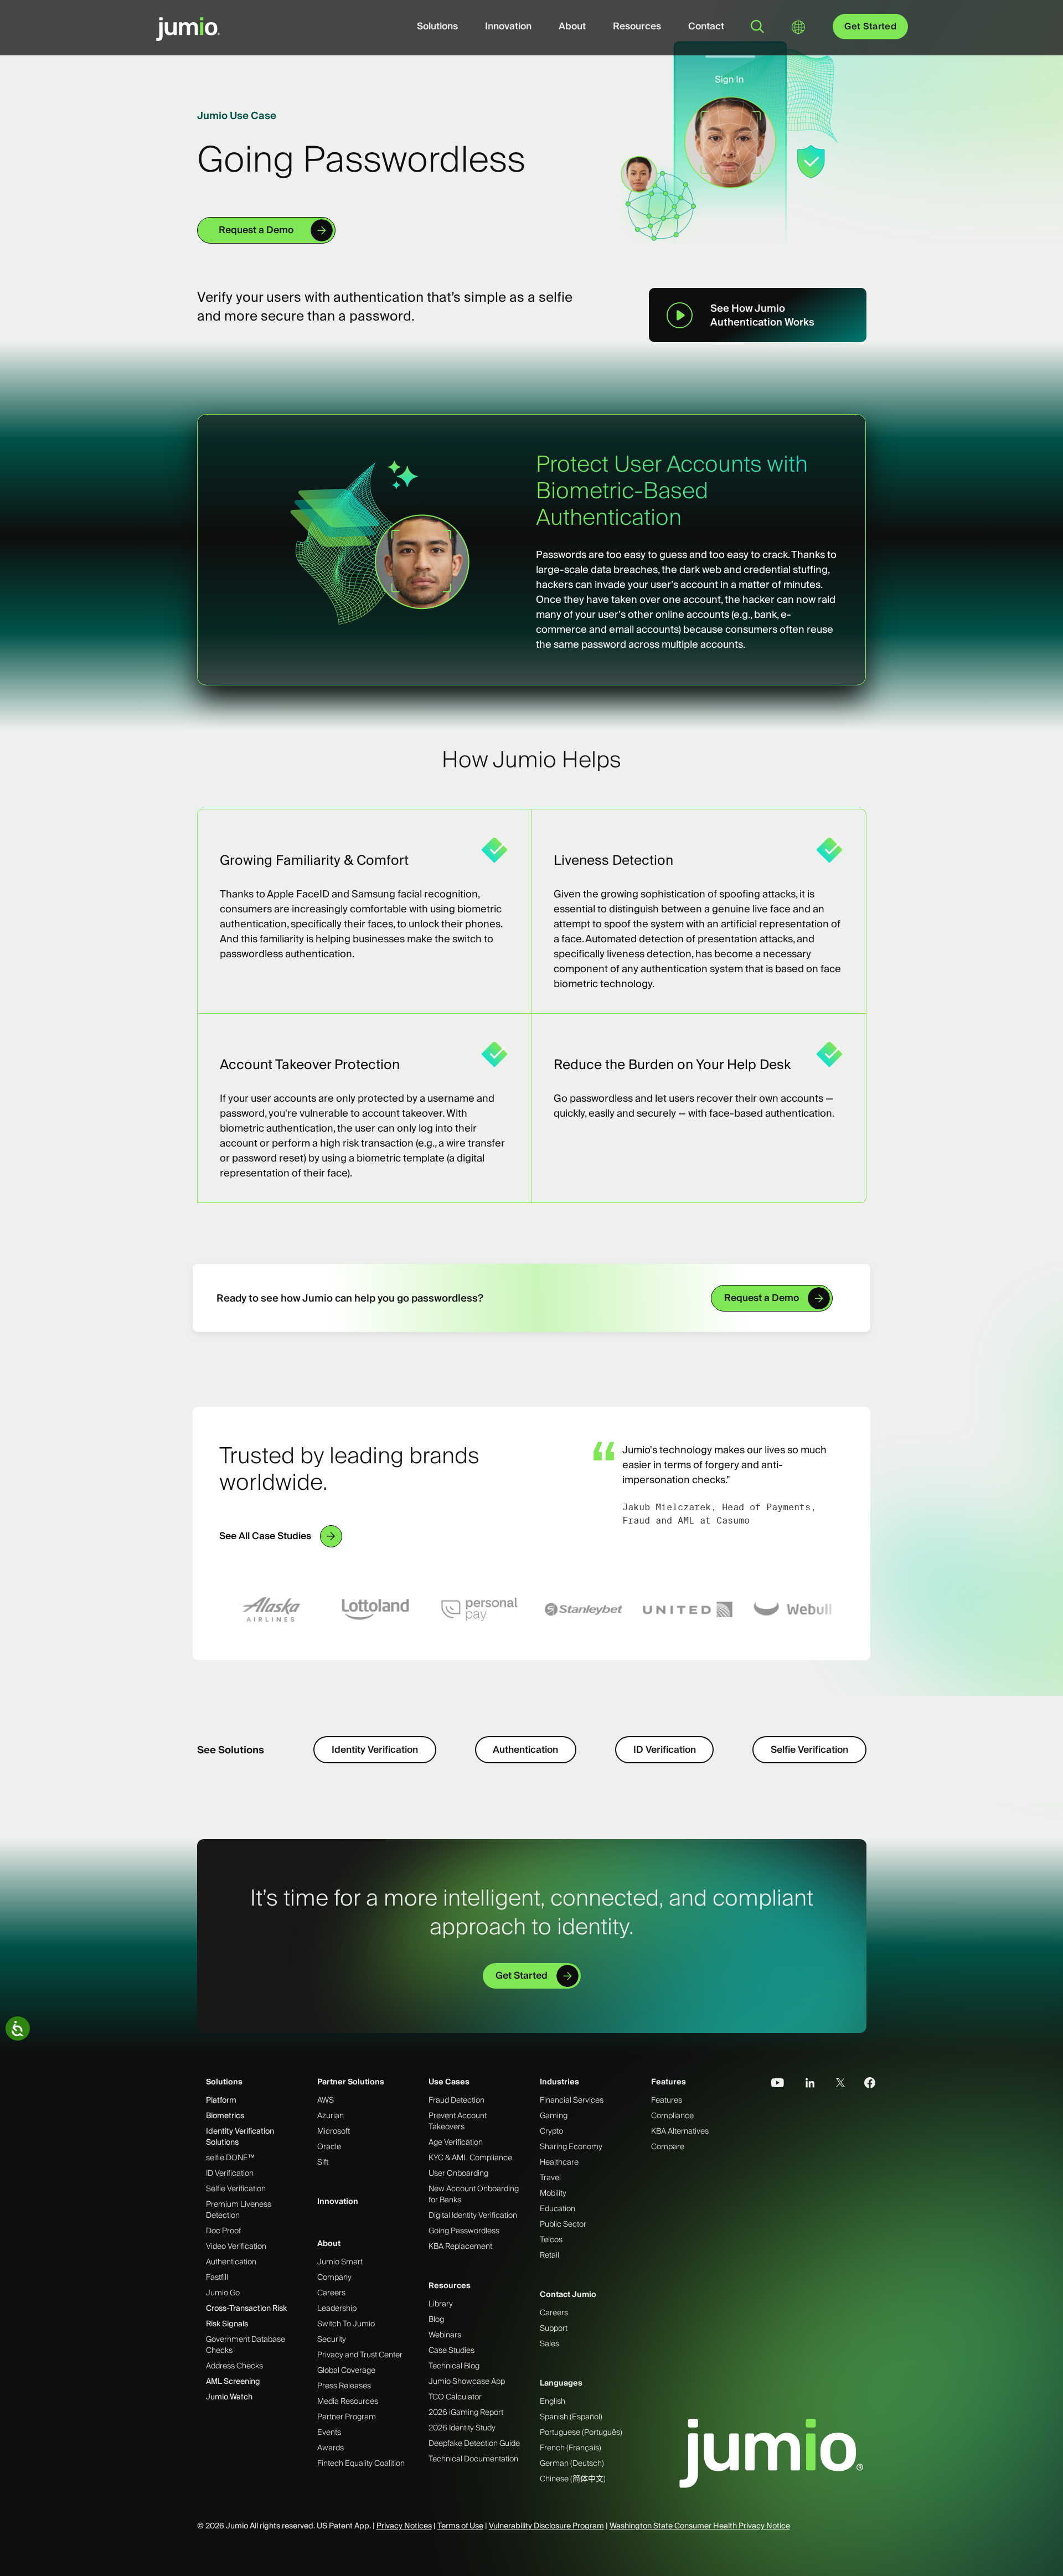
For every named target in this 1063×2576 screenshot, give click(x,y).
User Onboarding (458, 2173)
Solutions (437, 26)
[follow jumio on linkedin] (803, 2083)
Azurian (331, 2115)
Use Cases (449, 2082)
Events (329, 2432)
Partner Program (347, 2417)
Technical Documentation (473, 2459)
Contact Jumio (568, 2294)
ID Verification (665, 1749)
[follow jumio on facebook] (864, 2083)
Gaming (554, 2115)
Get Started (870, 26)
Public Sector (563, 2224)
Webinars (445, 2335)
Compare (668, 2146)
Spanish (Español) (571, 2417)
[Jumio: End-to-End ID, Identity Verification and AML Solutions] (188, 35)
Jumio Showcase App (467, 2381)
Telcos (551, 2239)
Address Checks (234, 2366)
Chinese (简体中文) (573, 2479)
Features (669, 2082)
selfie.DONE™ (230, 2157)
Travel (550, 2177)
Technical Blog (454, 2366)
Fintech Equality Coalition (361, 2463)
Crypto (551, 2131)
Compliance (672, 2115)
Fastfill (217, 2277)
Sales (549, 2343)
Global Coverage (346, 2370)
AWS (326, 2100)
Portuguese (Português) (581, 2432)
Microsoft (334, 2131)
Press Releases (344, 2386)
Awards (331, 2448)
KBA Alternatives (680, 2131)
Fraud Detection (456, 2100)
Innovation (508, 26)
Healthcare (559, 2162)
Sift (323, 2162)
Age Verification (456, 2142)
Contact (706, 26)
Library (441, 2304)
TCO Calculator (455, 2397)
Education (558, 2208)
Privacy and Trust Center (360, 2355)
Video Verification (236, 2246)
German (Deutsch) (572, 2463)
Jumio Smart (340, 2262)
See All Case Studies (265, 1536)
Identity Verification (375, 1749)
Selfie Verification (809, 1749)
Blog (436, 2319)
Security (332, 2339)
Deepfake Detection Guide (474, 2443)
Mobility (553, 2193)
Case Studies (451, 2350)
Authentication (525, 1749)
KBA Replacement (460, 2246)
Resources (637, 26)
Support (554, 2328)
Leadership (337, 2308)
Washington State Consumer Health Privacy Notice (700, 2526)
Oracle (329, 2146)
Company (334, 2277)
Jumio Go (223, 2293)
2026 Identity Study (462, 2428)
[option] (271, 1609)
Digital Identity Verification (473, 2215)
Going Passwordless (464, 2231)
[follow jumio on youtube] (773, 2083)
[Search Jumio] (757, 27)
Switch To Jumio (346, 2324)
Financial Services (572, 2100)
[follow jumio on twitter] (834, 2083)
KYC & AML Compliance (470, 2157)
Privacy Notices (404, 2526)
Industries (559, 2082)
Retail (549, 2255)
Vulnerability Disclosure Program (546, 2526)
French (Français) (571, 2448)
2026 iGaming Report (466, 2412)
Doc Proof (223, 2231)
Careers (331, 2293)
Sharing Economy (571, 2146)
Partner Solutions (351, 2082)
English (553, 2401)
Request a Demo (256, 230)
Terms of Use (460, 2526)
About (572, 26)
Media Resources (348, 2401)
